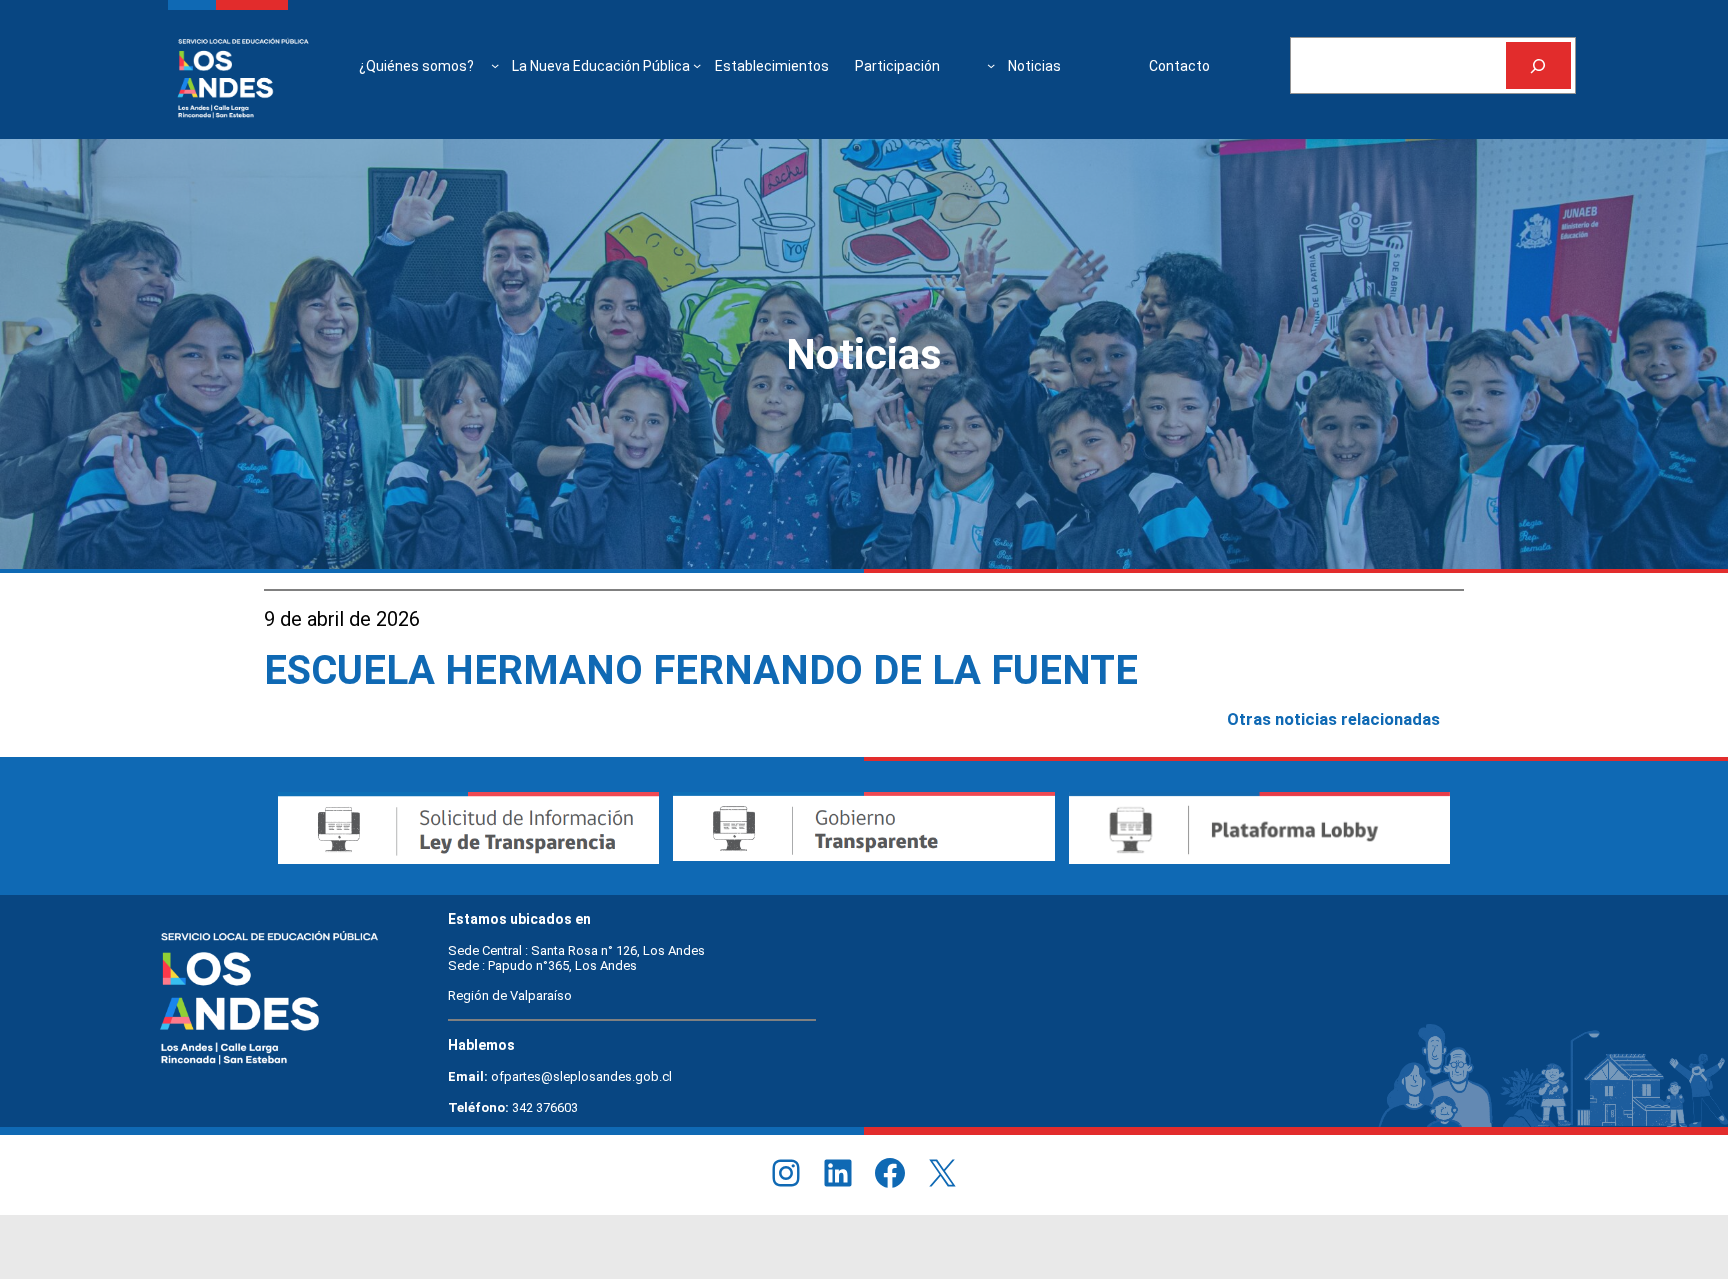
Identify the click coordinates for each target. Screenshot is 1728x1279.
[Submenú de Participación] (991, 65)
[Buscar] (1538, 65)
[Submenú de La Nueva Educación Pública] (697, 65)
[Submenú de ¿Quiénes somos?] (495, 65)
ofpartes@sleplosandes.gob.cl (581, 1076)
